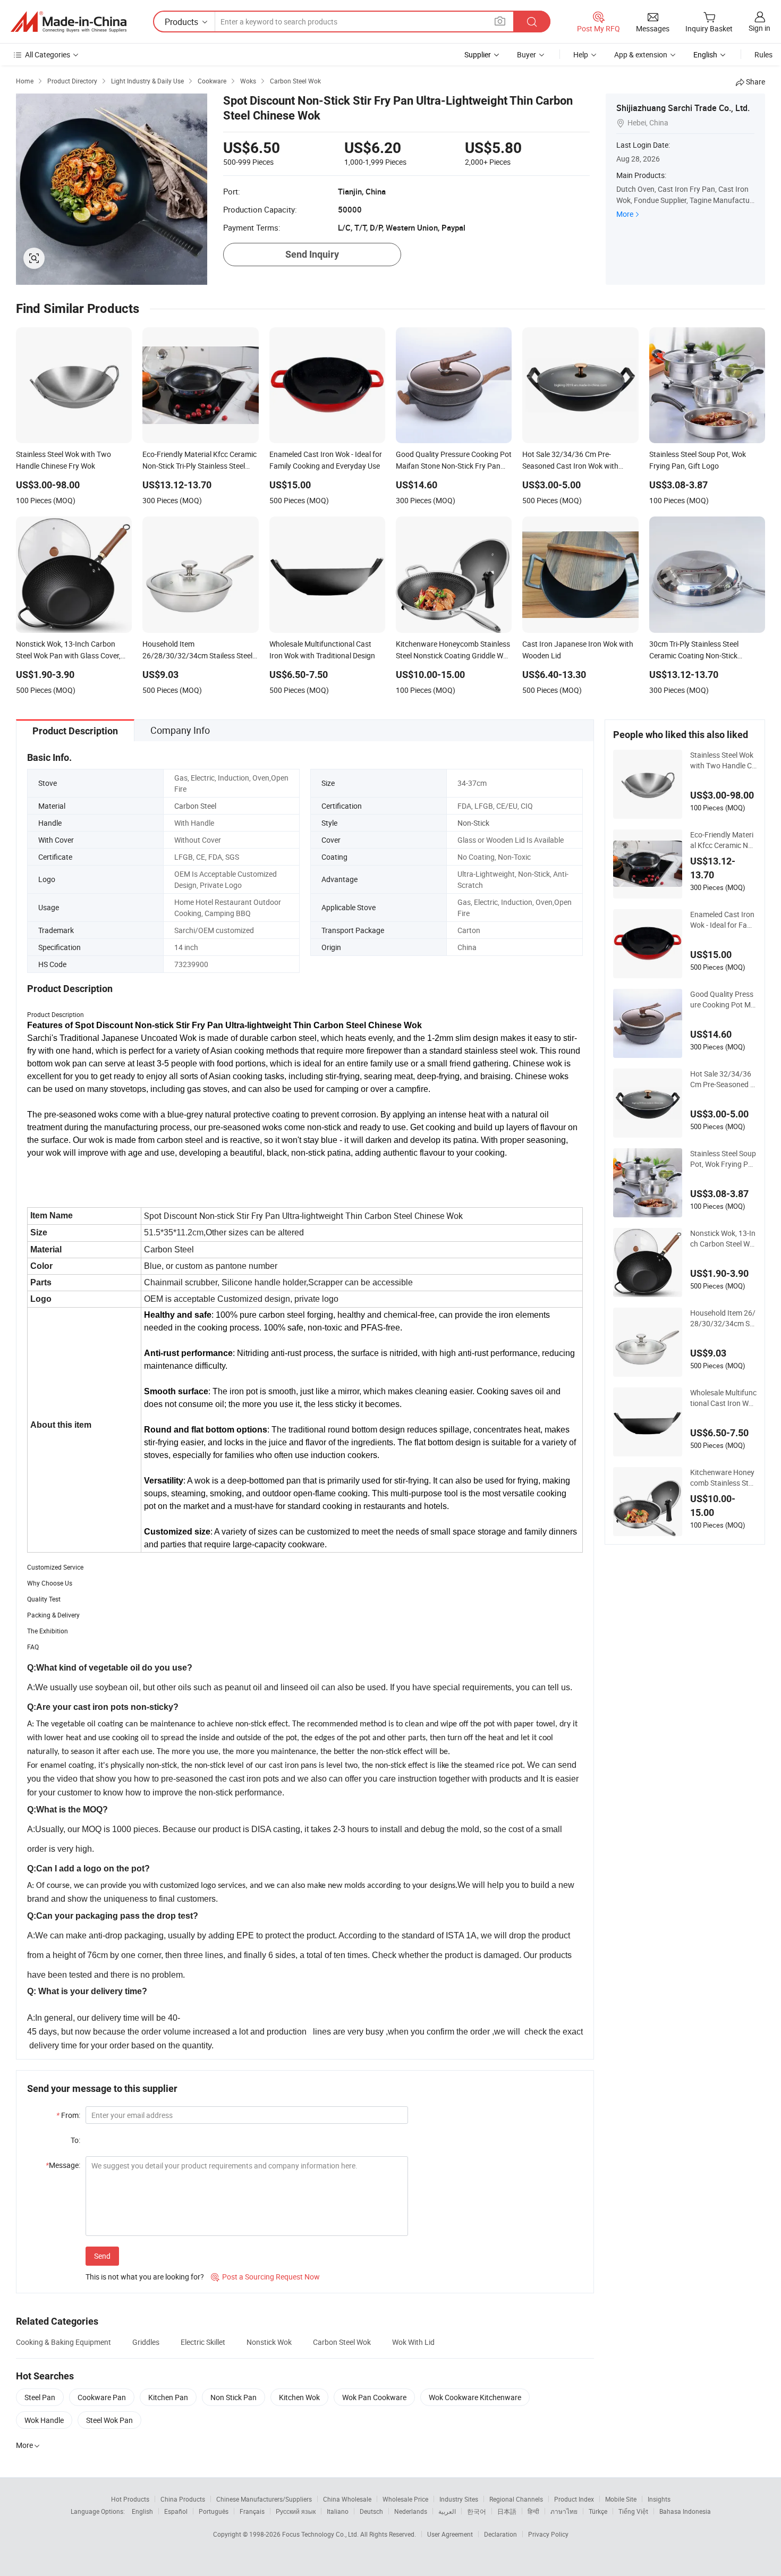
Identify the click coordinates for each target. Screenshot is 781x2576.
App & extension (641, 54)
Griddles (146, 2342)
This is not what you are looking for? (145, 2277)
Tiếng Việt (633, 2511)
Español (176, 2511)
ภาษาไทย (564, 2511)
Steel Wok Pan (109, 2420)
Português (214, 2511)
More (625, 214)
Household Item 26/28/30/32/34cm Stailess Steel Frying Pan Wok (723, 1318)
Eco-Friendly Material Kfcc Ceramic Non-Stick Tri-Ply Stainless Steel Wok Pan (723, 840)
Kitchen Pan (168, 2397)
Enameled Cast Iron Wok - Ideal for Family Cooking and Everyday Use (723, 920)
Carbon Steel (195, 806)
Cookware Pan (102, 2397)
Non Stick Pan (234, 2397)
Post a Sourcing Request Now (265, 2277)
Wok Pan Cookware (374, 2397)
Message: (63, 2165)
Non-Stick (473, 823)
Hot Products (130, 2499)
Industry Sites (459, 2499)
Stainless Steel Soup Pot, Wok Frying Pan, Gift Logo (723, 1159)
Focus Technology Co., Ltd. (321, 2534)
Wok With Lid (413, 2342)
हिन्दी (533, 2511)
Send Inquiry (312, 254)
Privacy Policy (548, 2534)
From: (68, 2115)
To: (75, 2140)
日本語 (507, 2511)
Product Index (574, 2499)
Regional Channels (516, 2499)
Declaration (500, 2534)
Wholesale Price (405, 2499)
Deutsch (371, 2511)
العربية (447, 2511)
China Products (183, 2499)
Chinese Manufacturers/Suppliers (264, 2499)
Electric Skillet (203, 2342)
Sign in (759, 28)
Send (102, 2256)
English (142, 2511)
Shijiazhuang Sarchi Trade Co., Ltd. (683, 108)
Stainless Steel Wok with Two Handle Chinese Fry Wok (723, 760)
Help (581, 54)
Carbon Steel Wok (342, 2342)
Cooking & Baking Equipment (63, 2342)
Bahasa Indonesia (685, 2511)
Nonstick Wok (269, 2342)
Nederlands (411, 2511)
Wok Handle (44, 2420)
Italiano (338, 2511)
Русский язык (296, 2511)
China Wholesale (347, 2499)
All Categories (48, 54)
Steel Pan (40, 2397)
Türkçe (598, 2511)
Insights (659, 2499)
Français (252, 2511)
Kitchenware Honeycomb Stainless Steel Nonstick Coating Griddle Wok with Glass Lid (723, 1478)
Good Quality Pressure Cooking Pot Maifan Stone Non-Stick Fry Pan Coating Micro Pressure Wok (723, 999)
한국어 (477, 2511)
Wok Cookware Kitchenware (475, 2397)
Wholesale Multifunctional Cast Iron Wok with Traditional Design (723, 1398)
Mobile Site (621, 2499)
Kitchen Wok (299, 2397)
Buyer (527, 54)
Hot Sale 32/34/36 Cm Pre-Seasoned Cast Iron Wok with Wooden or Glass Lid (723, 1079)
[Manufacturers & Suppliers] (69, 22)
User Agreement (450, 2534)
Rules (763, 54)
